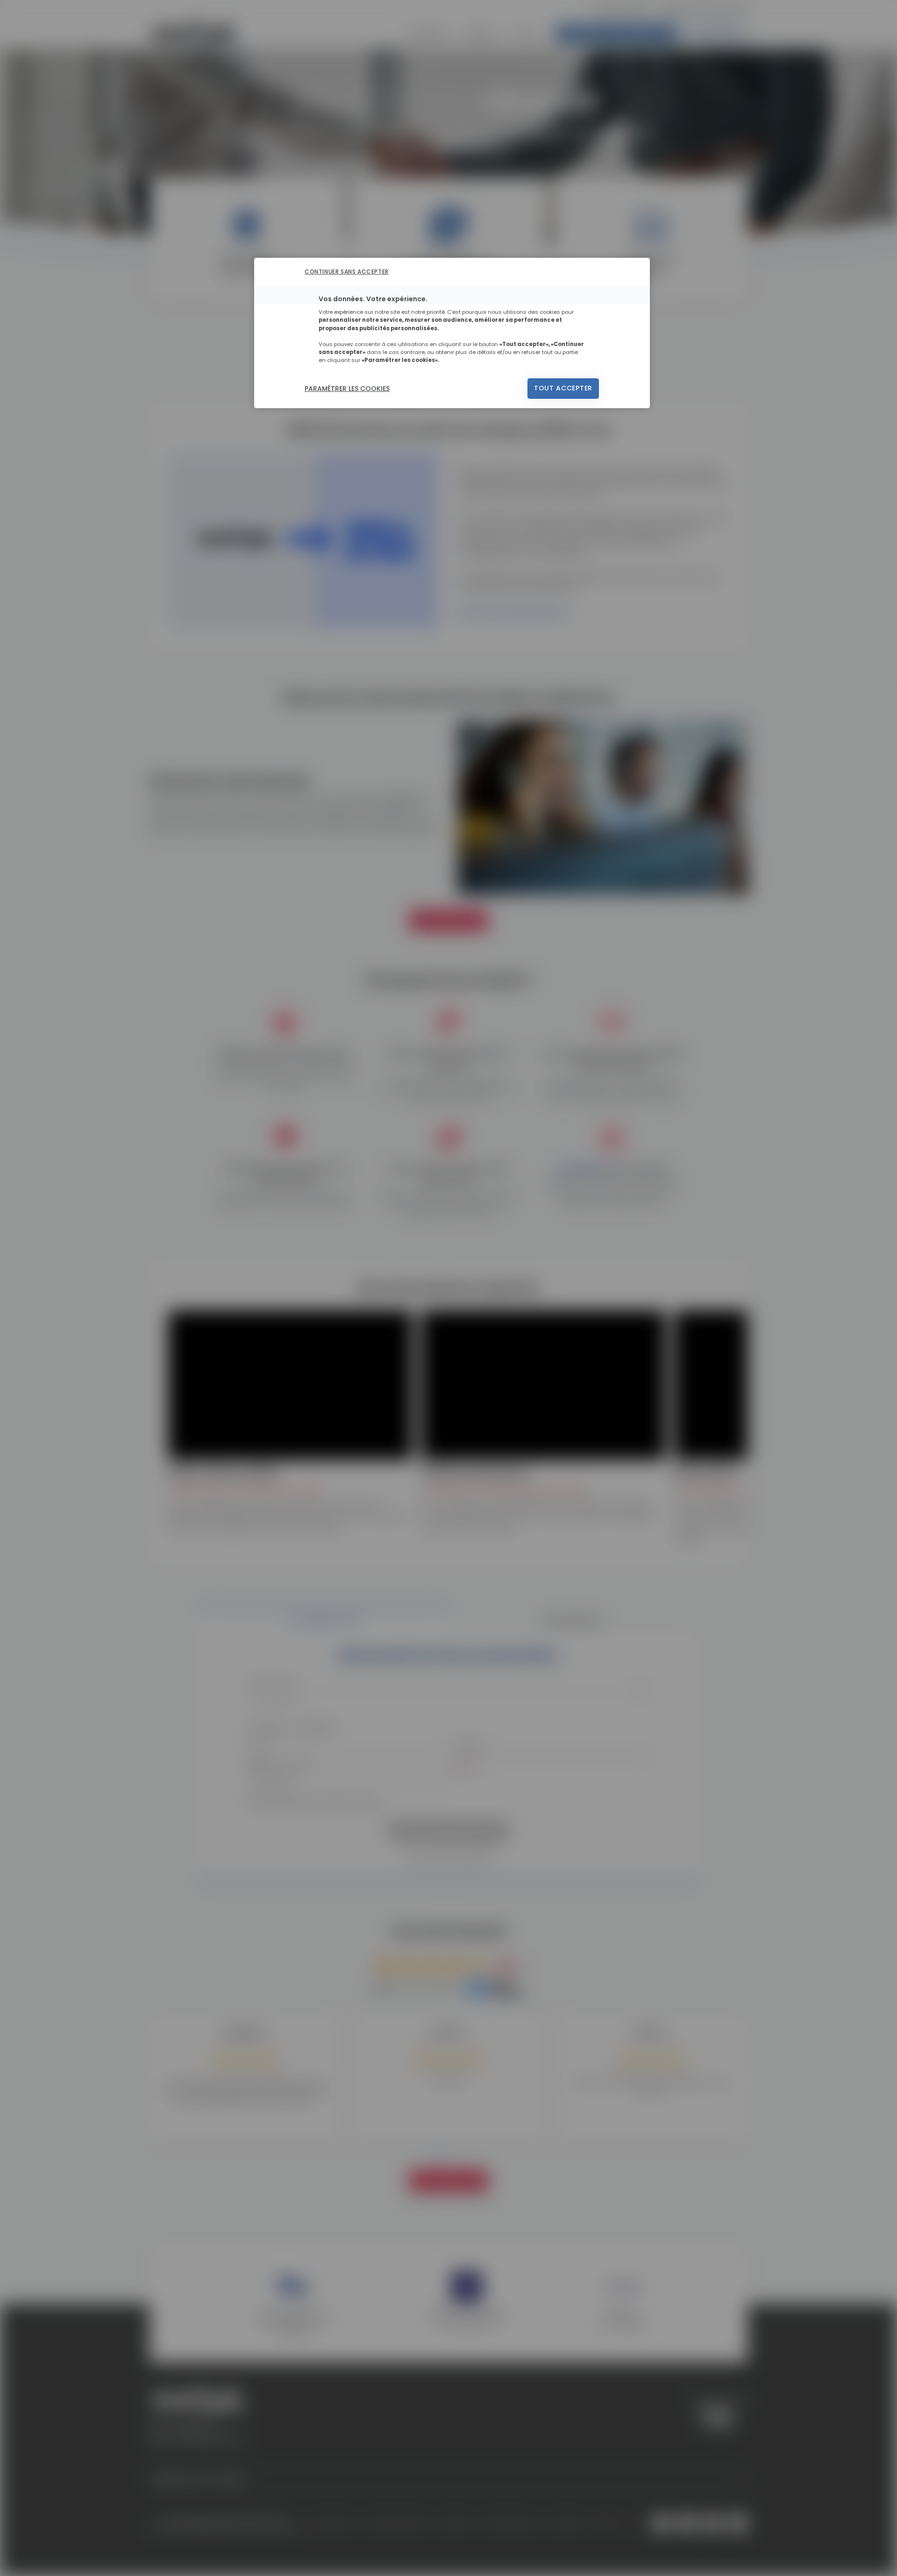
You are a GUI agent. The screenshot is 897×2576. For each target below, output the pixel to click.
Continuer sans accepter (347, 272)
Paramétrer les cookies (347, 389)
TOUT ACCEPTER (563, 388)
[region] (452, 333)
